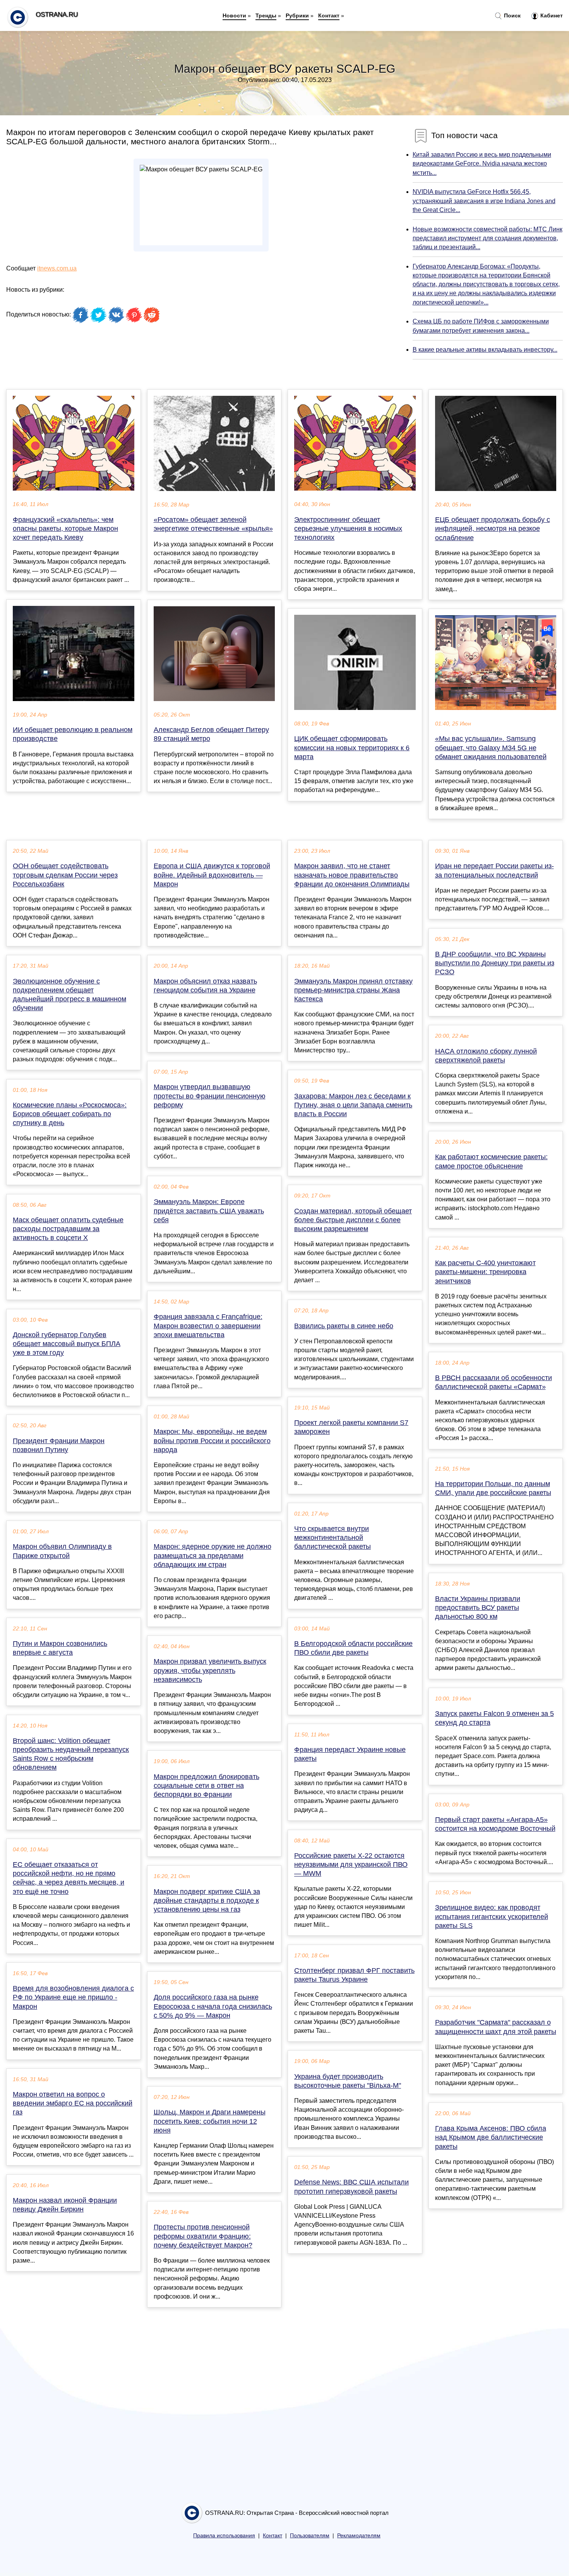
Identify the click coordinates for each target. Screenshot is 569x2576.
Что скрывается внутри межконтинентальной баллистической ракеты (332, 1538)
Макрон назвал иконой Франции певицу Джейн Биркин (65, 2205)
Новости (234, 15)
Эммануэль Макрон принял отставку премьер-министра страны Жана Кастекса (353, 990)
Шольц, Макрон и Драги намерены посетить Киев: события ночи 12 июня (210, 2121)
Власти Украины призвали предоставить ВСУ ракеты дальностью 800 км (478, 1608)
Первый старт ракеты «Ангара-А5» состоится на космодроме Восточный (495, 1824)
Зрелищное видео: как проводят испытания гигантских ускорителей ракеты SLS (492, 1916)
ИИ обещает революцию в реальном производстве (73, 734)
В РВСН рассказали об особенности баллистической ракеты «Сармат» (494, 1382)
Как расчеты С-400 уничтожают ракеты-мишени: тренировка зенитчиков (485, 1272)
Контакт (329, 15)
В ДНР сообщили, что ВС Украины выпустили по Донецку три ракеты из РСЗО (495, 963)
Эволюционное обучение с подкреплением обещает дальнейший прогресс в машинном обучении (69, 995)
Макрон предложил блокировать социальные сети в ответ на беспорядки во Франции (207, 1786)
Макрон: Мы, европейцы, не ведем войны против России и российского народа (212, 1440)
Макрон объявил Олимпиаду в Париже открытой (62, 1551)
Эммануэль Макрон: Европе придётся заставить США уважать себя (209, 1211)
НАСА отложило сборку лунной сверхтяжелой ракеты (486, 1056)
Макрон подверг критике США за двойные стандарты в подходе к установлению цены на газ (207, 1900)
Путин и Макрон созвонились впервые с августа (60, 1648)
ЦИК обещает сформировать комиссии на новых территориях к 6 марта (352, 747)
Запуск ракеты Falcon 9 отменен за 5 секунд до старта (494, 1718)
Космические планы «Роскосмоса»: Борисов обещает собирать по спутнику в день (70, 1114)
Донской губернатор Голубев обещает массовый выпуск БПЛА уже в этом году (67, 1344)
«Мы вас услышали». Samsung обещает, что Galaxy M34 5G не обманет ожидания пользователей (491, 747)
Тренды (266, 15)
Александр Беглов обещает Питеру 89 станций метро (211, 734)
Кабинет (551, 15)
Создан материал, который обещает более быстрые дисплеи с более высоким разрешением (353, 1220)
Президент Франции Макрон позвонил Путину (59, 1445)
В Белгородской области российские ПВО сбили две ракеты (353, 1648)
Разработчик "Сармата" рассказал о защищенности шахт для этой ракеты (496, 2027)
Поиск (512, 15)
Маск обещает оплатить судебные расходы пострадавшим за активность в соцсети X (68, 1229)
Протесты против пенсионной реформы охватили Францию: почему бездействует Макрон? (203, 2236)
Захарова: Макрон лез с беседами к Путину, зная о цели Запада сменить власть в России (353, 1105)
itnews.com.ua (57, 268)
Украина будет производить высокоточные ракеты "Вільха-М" (348, 2081)
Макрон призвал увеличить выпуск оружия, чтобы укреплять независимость (210, 1670)
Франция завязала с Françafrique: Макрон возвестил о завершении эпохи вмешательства (208, 1326)
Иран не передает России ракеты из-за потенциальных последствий (494, 870)
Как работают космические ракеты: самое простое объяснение (491, 1161)
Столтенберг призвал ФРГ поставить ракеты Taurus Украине (354, 1975)
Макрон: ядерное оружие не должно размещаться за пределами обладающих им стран (213, 1555)
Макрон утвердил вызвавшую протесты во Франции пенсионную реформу (210, 1096)
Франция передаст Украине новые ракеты (350, 1754)
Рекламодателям (359, 2536)
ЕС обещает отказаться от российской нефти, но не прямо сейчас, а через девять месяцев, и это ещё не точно (69, 1878)
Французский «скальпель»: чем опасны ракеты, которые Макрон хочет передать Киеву (65, 529)
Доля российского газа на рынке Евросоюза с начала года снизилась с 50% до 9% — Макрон (213, 2006)
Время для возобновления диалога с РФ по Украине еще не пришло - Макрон (73, 1997)
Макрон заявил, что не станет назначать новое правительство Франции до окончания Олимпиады (352, 875)
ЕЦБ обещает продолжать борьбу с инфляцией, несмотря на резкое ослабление (493, 529)
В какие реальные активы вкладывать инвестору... (485, 350)
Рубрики (297, 15)
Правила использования (224, 2536)
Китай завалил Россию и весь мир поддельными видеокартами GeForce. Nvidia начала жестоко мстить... (482, 163)
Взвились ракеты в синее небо (344, 1326)
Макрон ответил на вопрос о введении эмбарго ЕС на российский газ (73, 2103)
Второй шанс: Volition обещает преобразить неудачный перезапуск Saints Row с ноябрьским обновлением (71, 1754)
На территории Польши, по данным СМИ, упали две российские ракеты (493, 1488)
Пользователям (310, 2536)
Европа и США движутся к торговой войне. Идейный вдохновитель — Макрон (212, 875)
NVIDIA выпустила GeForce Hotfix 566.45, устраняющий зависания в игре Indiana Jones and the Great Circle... (484, 201)
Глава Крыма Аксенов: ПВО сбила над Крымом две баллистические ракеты (491, 2137)
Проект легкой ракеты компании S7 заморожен (351, 1427)
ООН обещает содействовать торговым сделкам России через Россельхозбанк (65, 875)
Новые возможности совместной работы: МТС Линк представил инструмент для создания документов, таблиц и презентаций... (488, 238)
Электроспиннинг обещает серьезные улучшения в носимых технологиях (348, 529)
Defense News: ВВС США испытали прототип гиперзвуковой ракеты (351, 2187)
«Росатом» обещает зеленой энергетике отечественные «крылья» (213, 524)
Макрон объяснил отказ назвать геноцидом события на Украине (205, 986)
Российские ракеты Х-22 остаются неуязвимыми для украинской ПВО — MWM (351, 1864)
